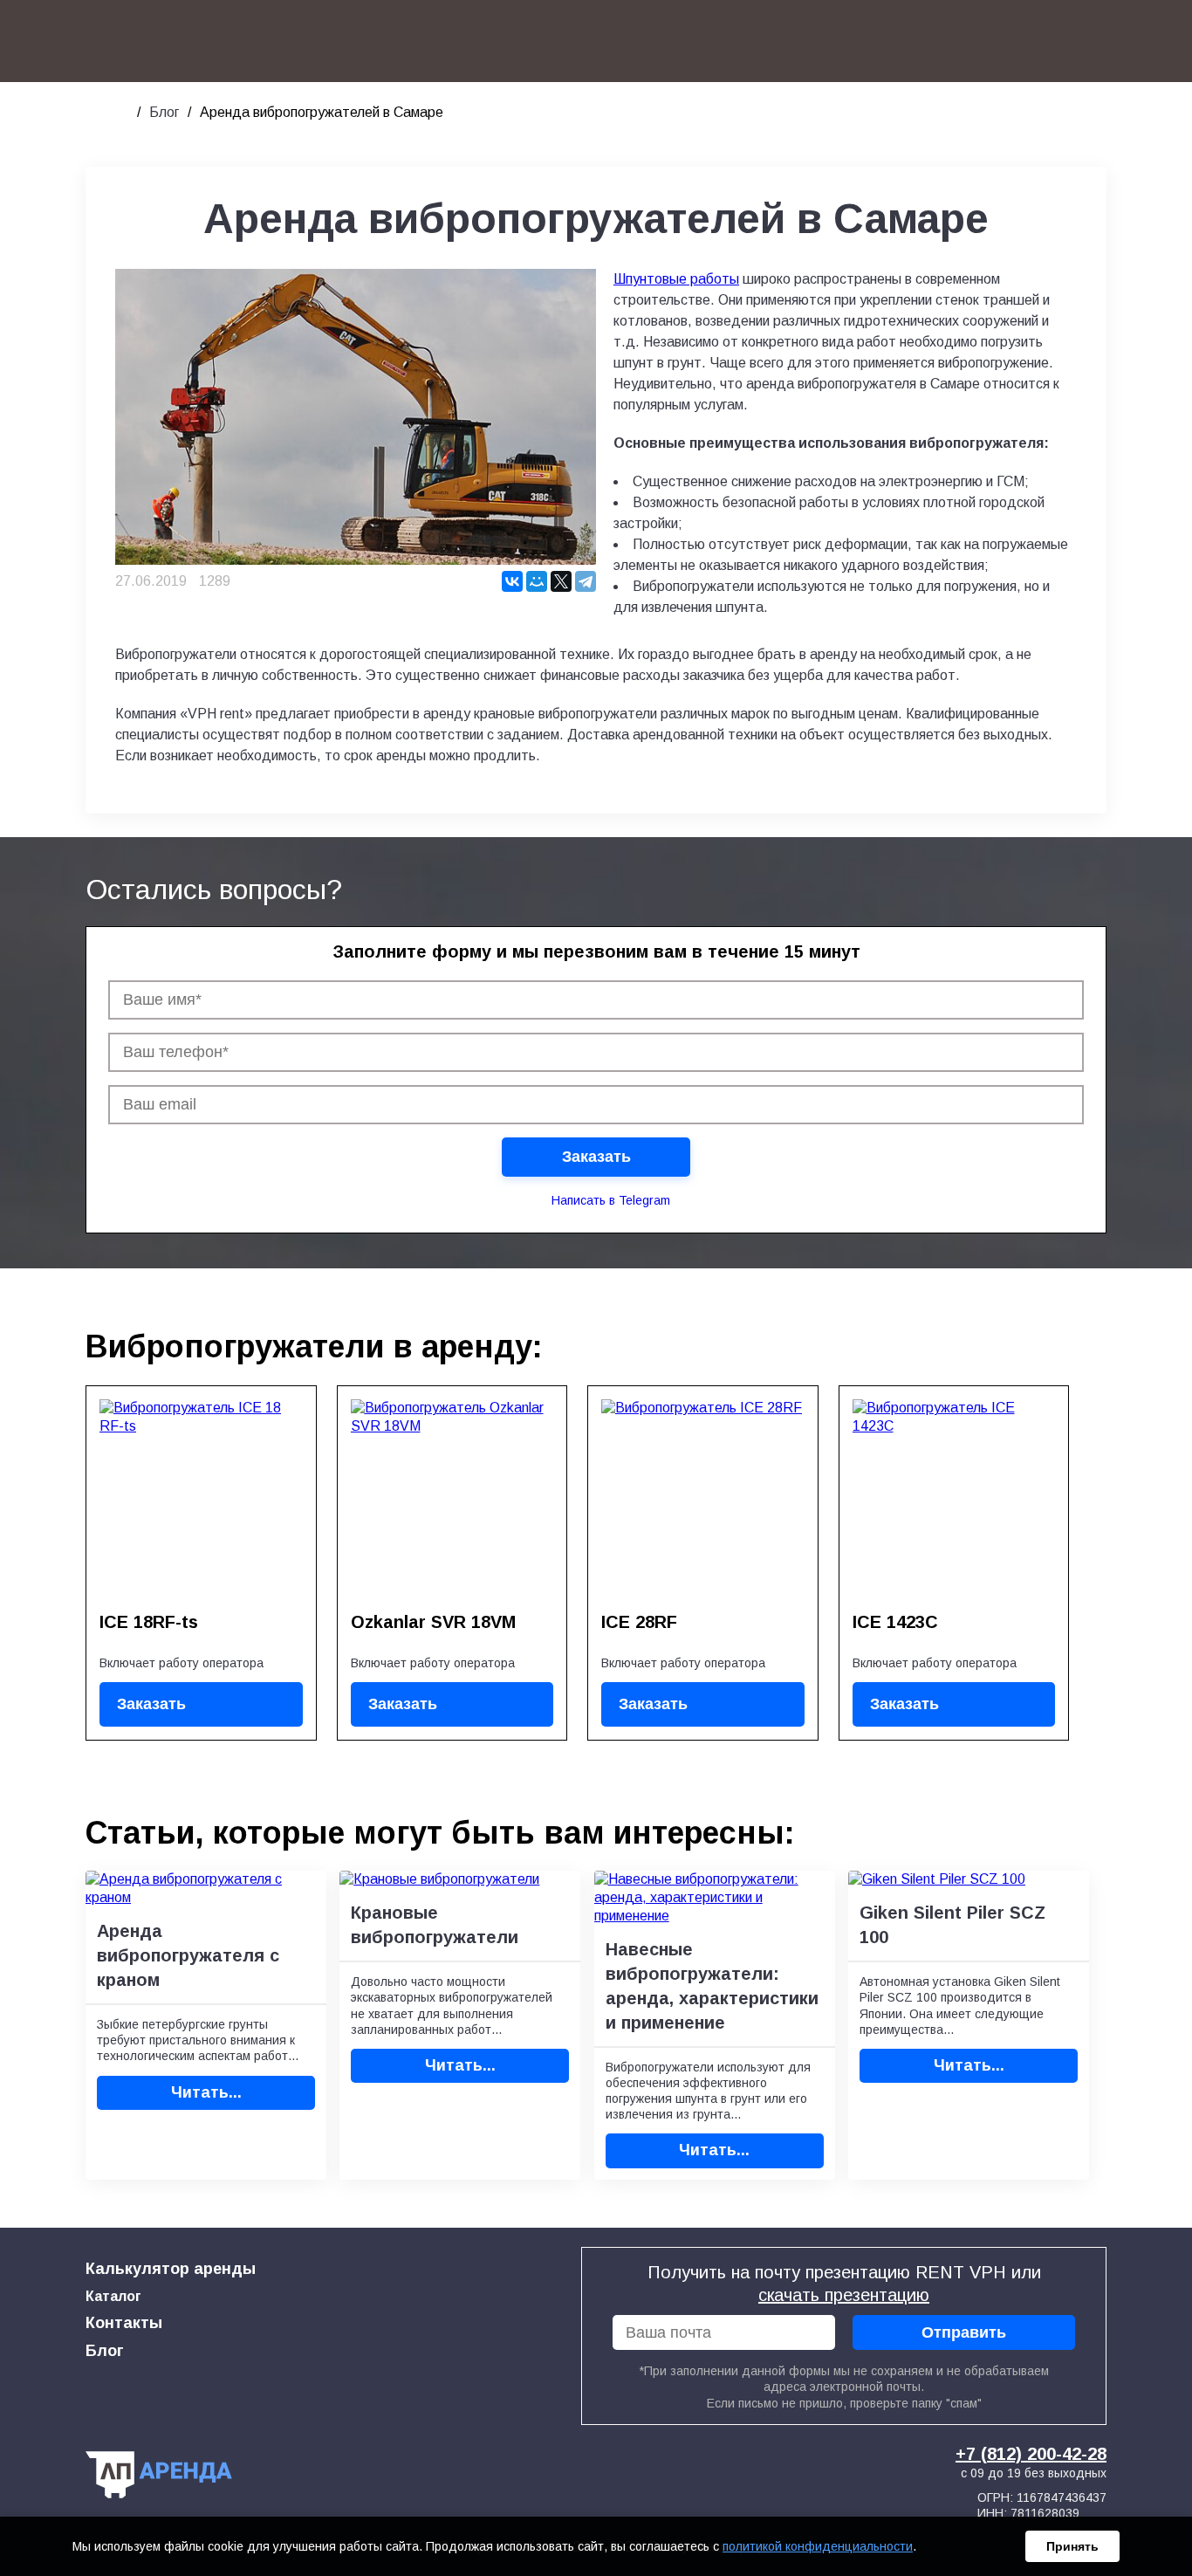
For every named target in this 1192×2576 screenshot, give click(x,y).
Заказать (151, 1704)
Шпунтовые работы (676, 279)
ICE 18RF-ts (149, 1622)
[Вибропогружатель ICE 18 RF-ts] (201, 1500)
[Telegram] (586, 581)
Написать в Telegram (611, 1200)
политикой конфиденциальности (818, 2546)
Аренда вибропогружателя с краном (188, 1955)
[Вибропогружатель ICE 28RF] (703, 1500)
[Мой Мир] (537, 581)
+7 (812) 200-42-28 (1031, 2454)
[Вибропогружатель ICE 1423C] (954, 1500)
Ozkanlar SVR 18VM (433, 1622)
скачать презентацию (844, 2295)
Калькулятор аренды (171, 2269)
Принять (1072, 2546)
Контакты (124, 2323)
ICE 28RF (639, 1622)
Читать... (206, 2092)
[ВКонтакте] (512, 581)
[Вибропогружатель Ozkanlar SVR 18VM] (452, 1500)
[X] (561, 581)
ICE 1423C (895, 1622)
